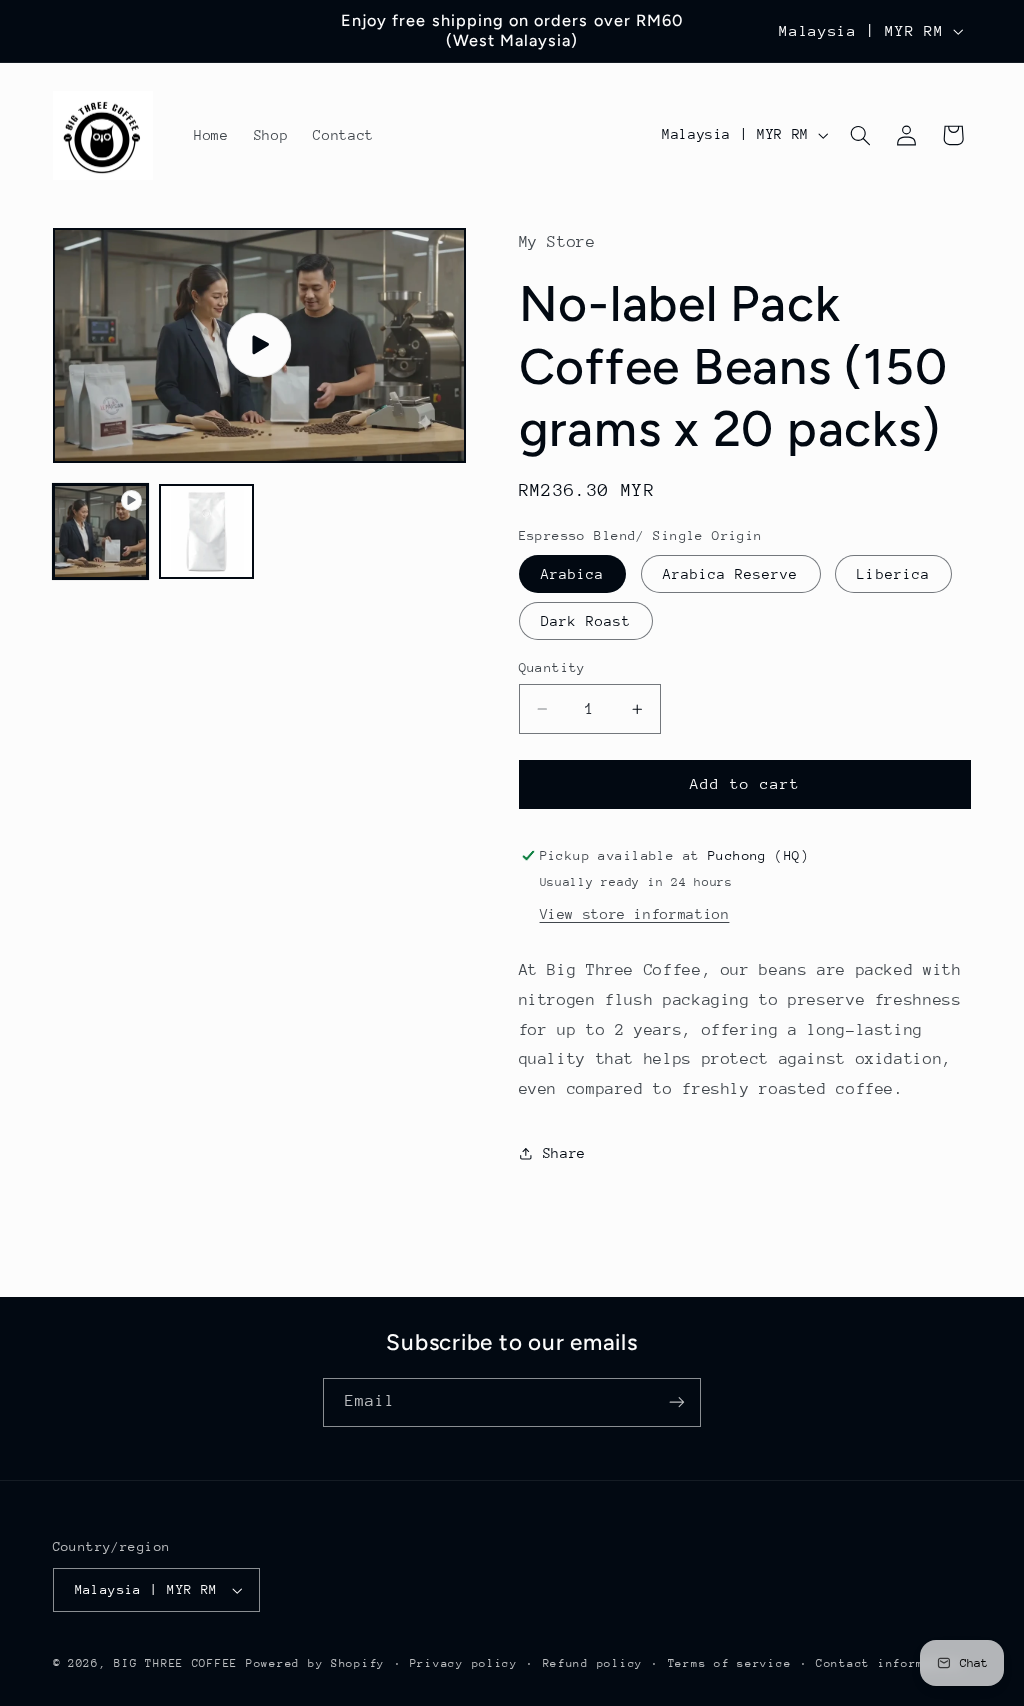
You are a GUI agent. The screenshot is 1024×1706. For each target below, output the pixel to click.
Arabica (572, 574)
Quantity (552, 667)
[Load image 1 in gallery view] (207, 532)
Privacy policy (464, 1663)
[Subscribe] (677, 1402)
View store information (635, 914)
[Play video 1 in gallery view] (101, 532)
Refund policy (593, 1663)
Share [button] (564, 1153)
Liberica (893, 574)
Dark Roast (586, 621)
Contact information (889, 1663)
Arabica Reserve (731, 574)
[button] (860, 135)
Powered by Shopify (315, 1663)
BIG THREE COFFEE (176, 1663)
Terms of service (730, 1663)
